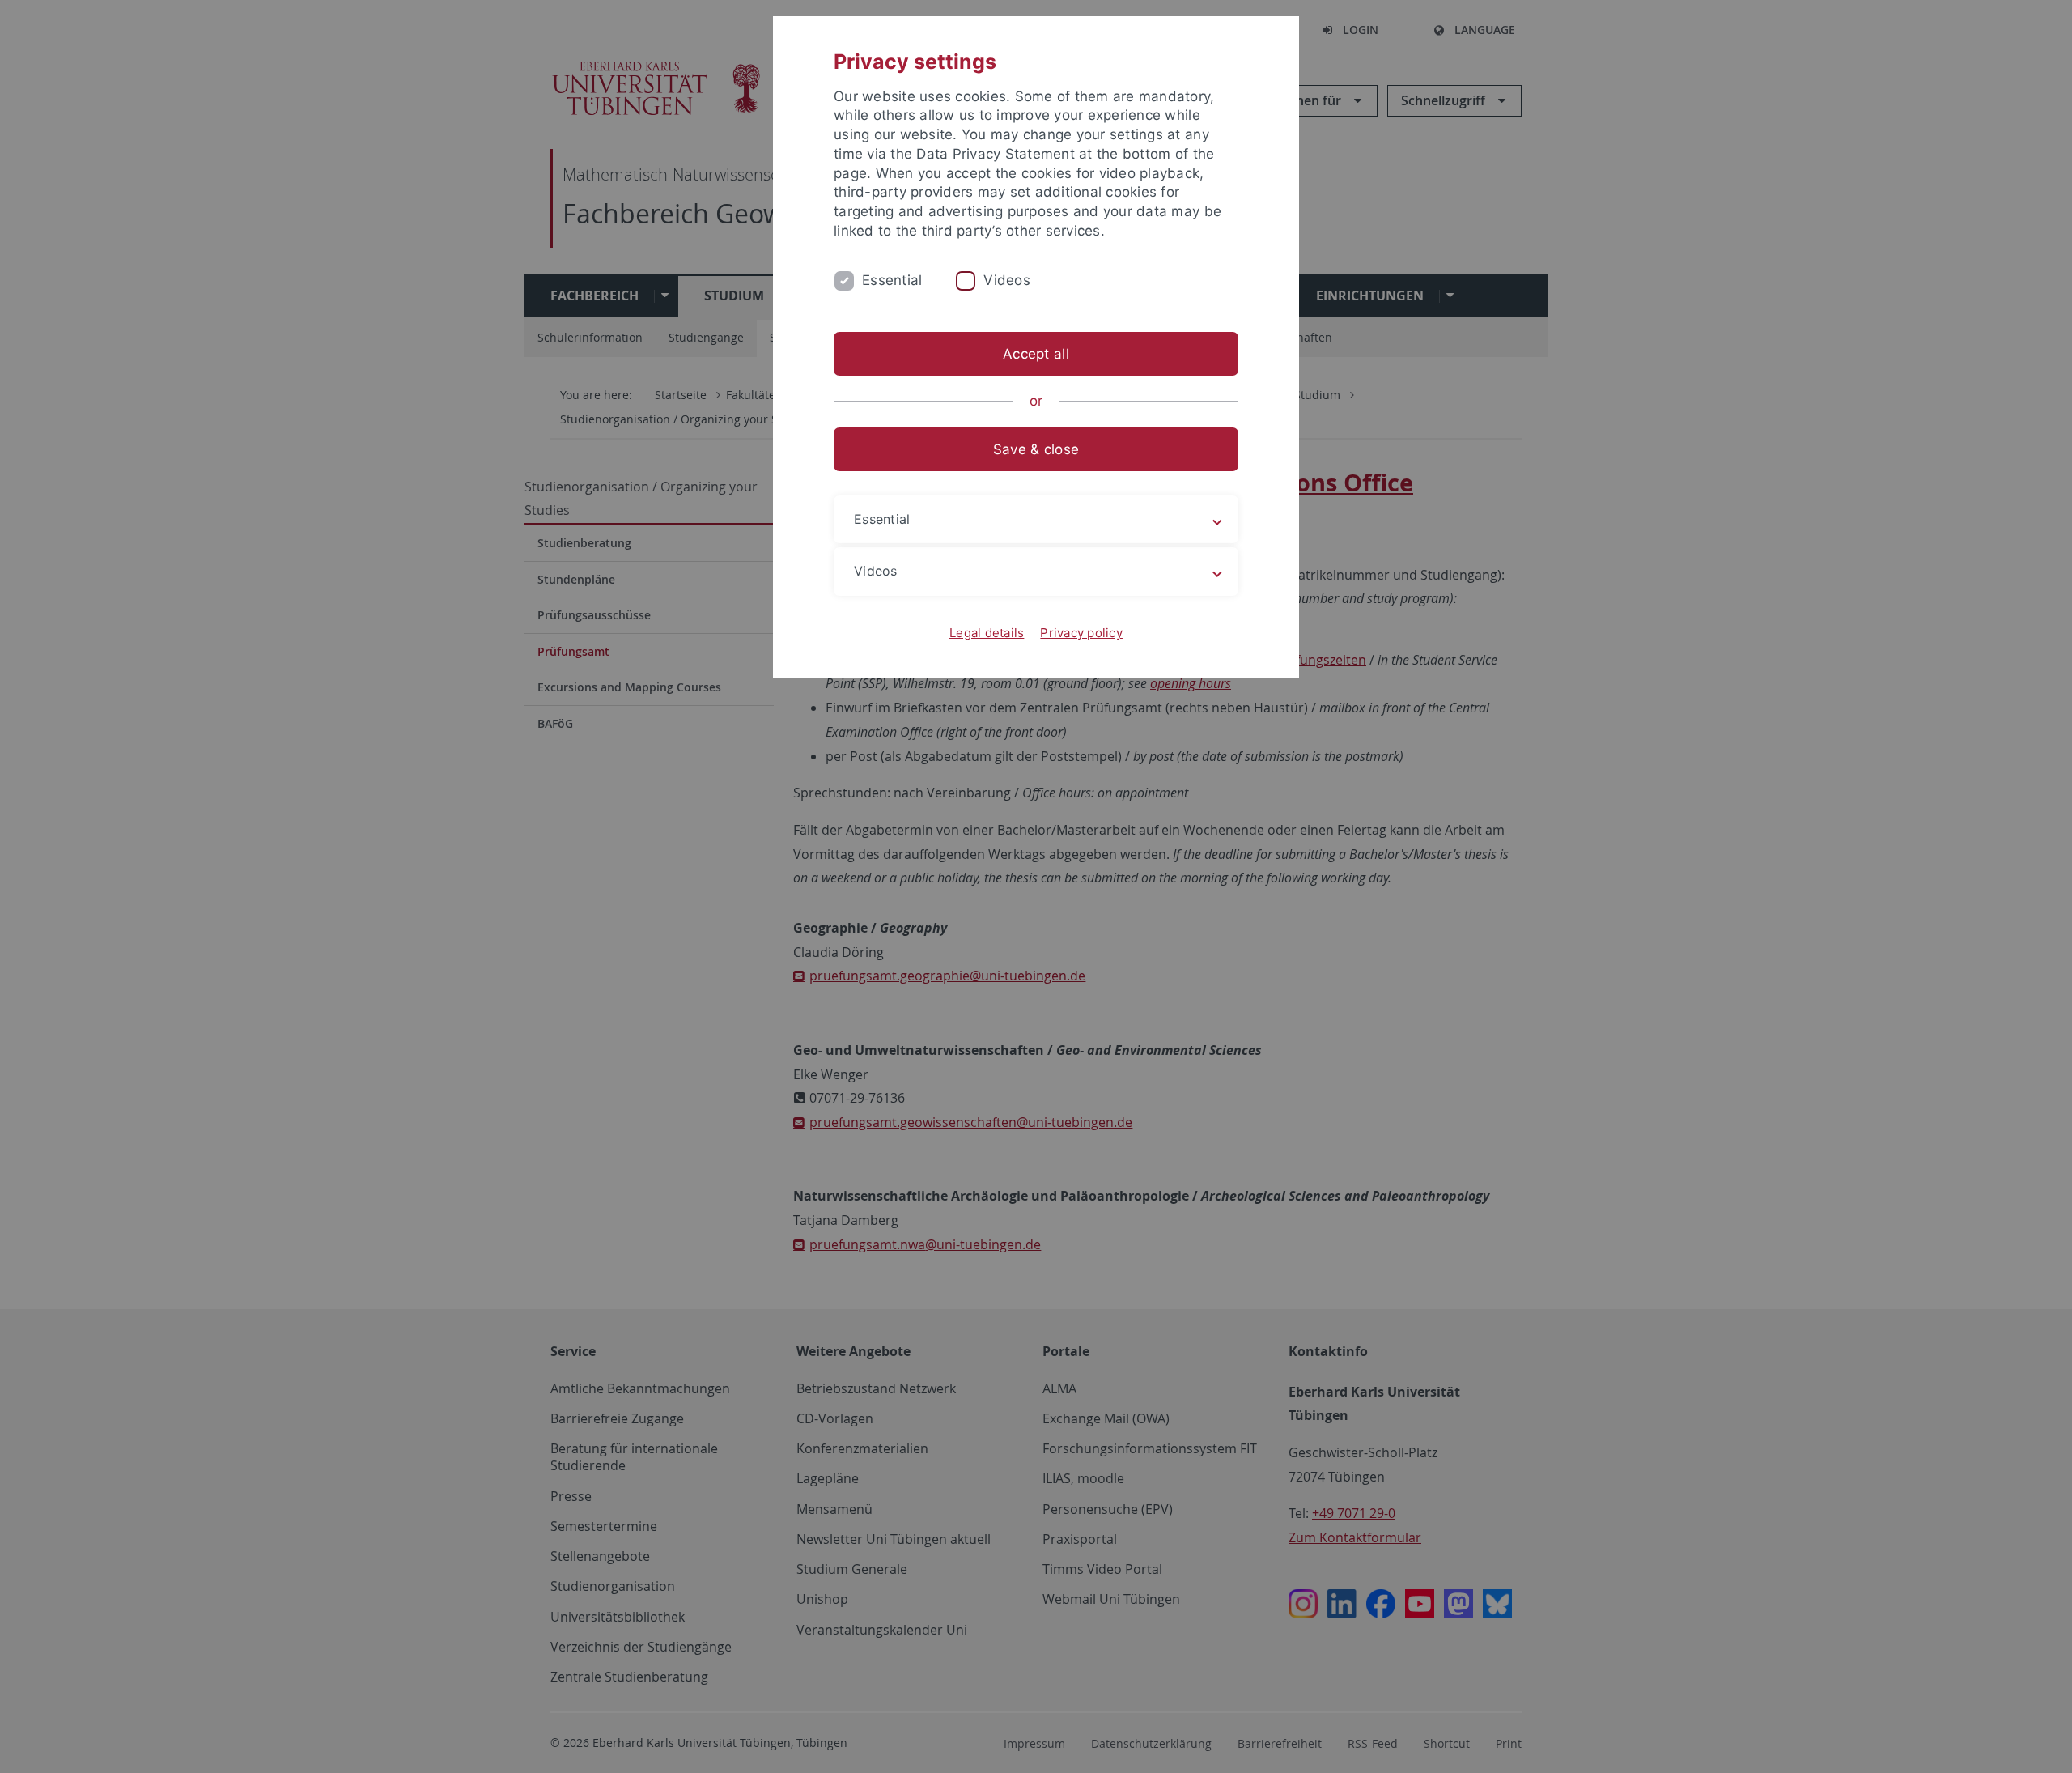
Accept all (1036, 354)
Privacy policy (1081, 633)
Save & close (1036, 449)
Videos (1007, 280)
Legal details (987, 633)
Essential (892, 280)
